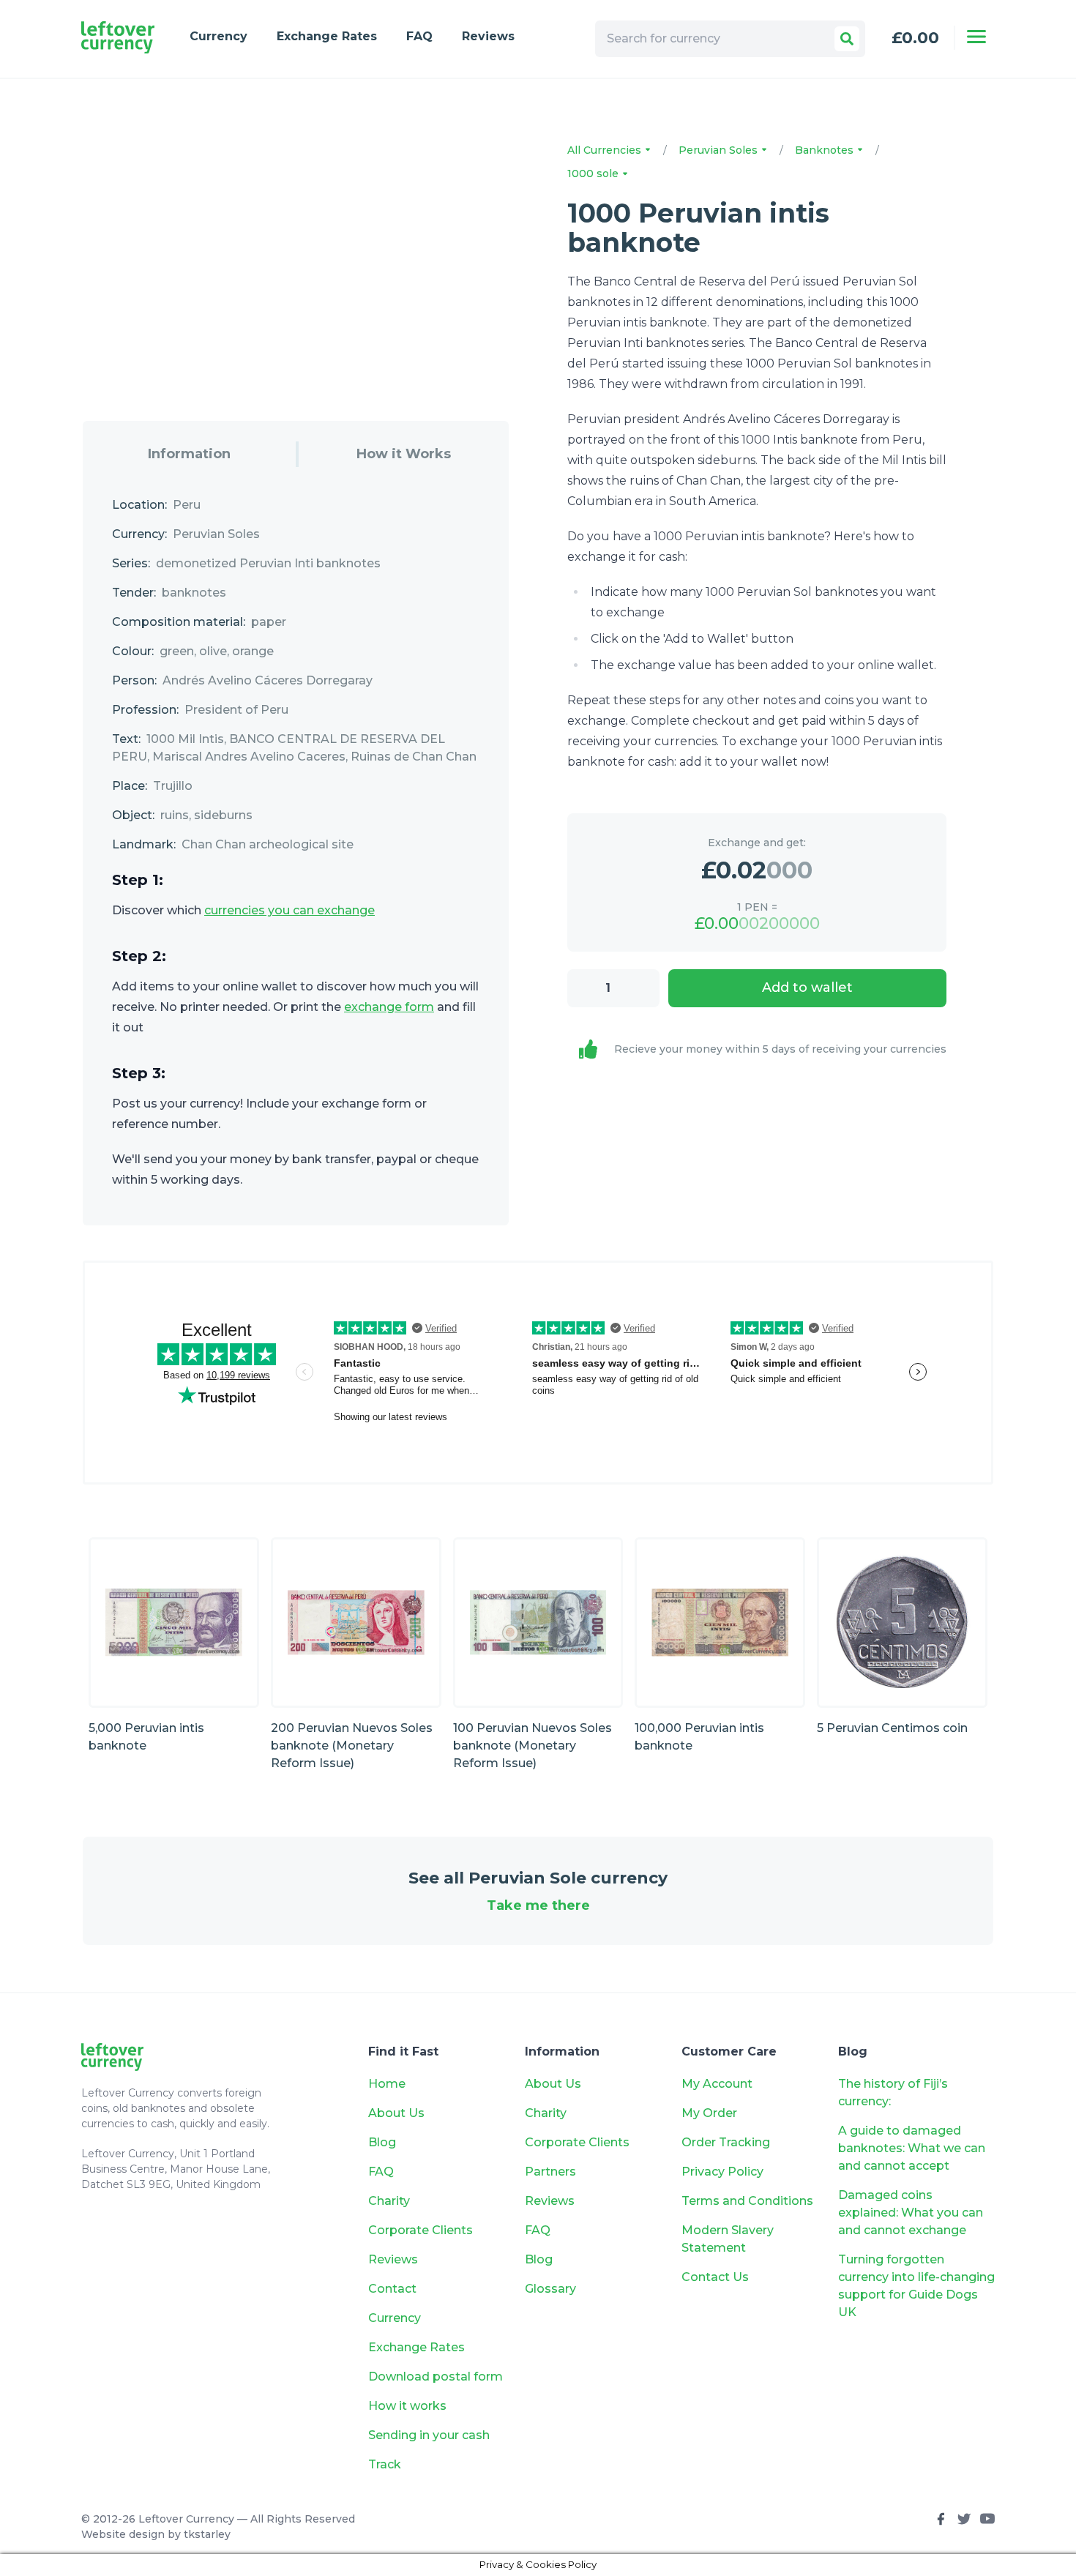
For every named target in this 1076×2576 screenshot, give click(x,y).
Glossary (550, 2289)
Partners (550, 2172)
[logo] (118, 38)
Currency (218, 36)
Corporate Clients (421, 2230)
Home (387, 2084)
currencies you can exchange (289, 910)
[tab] (189, 454)
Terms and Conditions (747, 2201)
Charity (389, 2201)
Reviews (488, 36)
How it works (407, 2406)
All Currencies (606, 150)
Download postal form (436, 2377)
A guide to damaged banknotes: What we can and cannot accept (912, 2148)
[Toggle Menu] (976, 37)
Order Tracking (726, 2142)
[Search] (847, 39)
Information (189, 454)
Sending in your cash (429, 2435)
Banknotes (826, 150)
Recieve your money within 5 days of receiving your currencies (780, 1049)
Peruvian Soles (720, 150)
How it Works (404, 454)
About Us (396, 2113)
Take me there (538, 1905)
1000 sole (594, 173)
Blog (382, 2142)
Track (385, 2464)
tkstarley (207, 2534)
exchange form (389, 1007)
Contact (392, 2289)
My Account (717, 2084)
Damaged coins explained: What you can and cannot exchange (911, 2213)
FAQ (419, 36)
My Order (709, 2113)
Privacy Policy (722, 2172)
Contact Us (715, 2277)
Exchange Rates (327, 36)
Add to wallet (807, 988)
